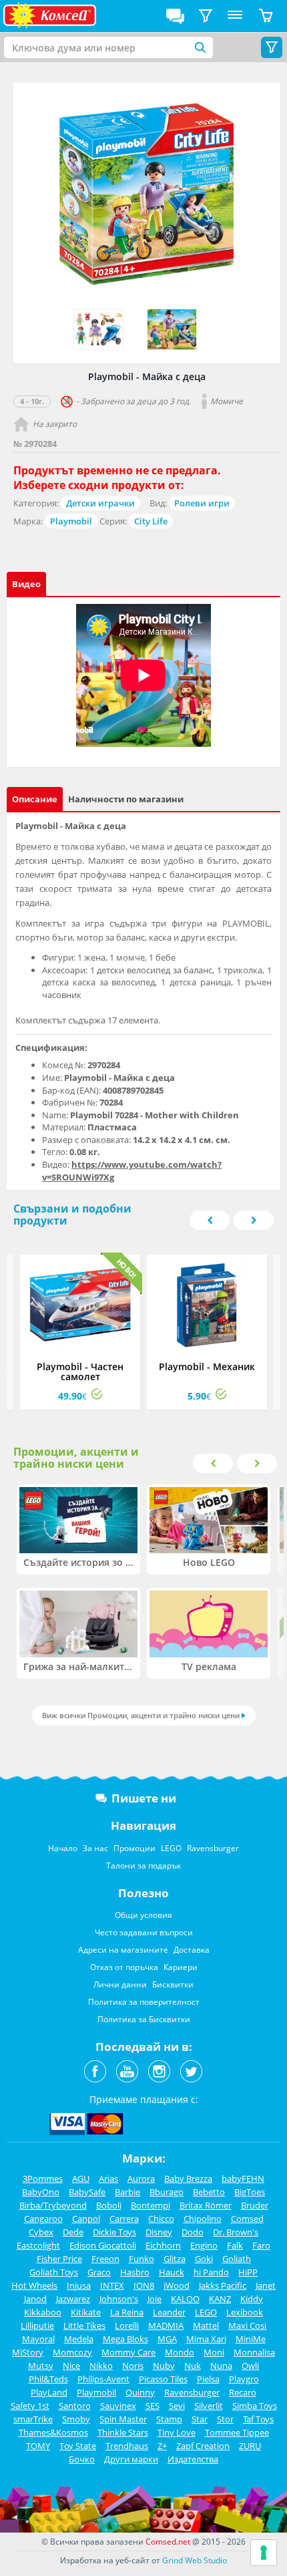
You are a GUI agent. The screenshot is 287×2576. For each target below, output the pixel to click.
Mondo (180, 2352)
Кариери (181, 1967)
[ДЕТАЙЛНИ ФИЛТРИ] (206, 16)
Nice (71, 2366)
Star (200, 2419)
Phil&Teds (48, 2379)
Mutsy (41, 2366)
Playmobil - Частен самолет (80, 1372)
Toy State (78, 2446)
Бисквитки (173, 1984)
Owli (250, 2366)
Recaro (243, 2392)
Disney (159, 2232)
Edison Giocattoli (103, 2245)
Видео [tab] (26, 584)
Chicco (161, 2219)
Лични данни (120, 1984)
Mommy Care (128, 2352)
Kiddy (252, 2299)
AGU (81, 2179)
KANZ (220, 2299)
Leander (169, 2312)
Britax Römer (206, 2205)
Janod (35, 2299)
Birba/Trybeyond (53, 2205)
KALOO (185, 2299)
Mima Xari (206, 2339)
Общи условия (143, 1915)
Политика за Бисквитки (144, 2019)
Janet (266, 2285)
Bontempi (151, 2205)
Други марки (131, 2459)
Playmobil (71, 521)
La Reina (127, 2312)
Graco (99, 2272)
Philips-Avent (103, 2379)
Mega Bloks (125, 2339)
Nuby (164, 2366)
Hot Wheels (34, 2285)
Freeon (105, 2259)
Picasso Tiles (163, 2379)
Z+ (162, 2446)
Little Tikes (84, 2325)
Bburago (167, 2192)
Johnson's (119, 2299)
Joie (155, 2299)
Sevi (177, 2406)
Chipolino (203, 2219)
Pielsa (208, 2379)
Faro (261, 2245)
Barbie (127, 2192)
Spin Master (123, 2419)
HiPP (248, 2272)
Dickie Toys (114, 2232)
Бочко (82, 2459)
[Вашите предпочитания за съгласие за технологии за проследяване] (264, 2553)
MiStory (28, 2352)
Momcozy (72, 2352)
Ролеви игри (202, 503)
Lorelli (127, 2325)
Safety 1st (30, 2406)
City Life (151, 521)
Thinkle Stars (123, 2432)
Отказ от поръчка (124, 1967)
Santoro (75, 2406)
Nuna (221, 2366)
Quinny (140, 2392)
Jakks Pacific (223, 2285)
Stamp (169, 2419)
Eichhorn (163, 2245)
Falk (235, 2245)
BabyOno (41, 2192)
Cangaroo (43, 2219)
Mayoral (38, 2339)
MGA (167, 2339)
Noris (133, 2366)
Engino (204, 2245)
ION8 (144, 2285)
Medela (79, 2339)
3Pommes (43, 2179)
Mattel (206, 2325)
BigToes (250, 2192)
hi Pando (211, 2272)
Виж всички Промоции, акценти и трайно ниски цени (141, 1715)
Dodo (193, 2232)
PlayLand (49, 2392)
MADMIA (166, 2325)
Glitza (175, 2259)
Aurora (141, 2179)
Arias (108, 2179)
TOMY (38, 2446)
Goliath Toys (54, 2272)
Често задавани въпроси (144, 1932)
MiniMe (251, 2339)
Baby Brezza (188, 2179)
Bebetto (209, 2192)
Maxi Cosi (247, 2325)
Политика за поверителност (144, 2002)
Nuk (193, 2366)
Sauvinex (118, 2406)
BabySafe (87, 2192)
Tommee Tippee (237, 2432)
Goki (204, 2259)
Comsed (247, 2219)
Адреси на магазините (123, 1950)
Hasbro (135, 2272)
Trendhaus (127, 2446)
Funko (141, 2259)
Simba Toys (255, 2406)
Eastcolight (38, 2245)
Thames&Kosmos (53, 2432)
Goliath (237, 2259)
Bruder (255, 2205)
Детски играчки (100, 503)
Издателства (193, 2459)
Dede (73, 2232)
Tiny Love (177, 2432)
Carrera (124, 2219)
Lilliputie (37, 2325)
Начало (63, 1848)
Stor (225, 2419)
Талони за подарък (143, 1866)
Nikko (101, 2366)
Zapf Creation (203, 2446)
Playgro (244, 2379)
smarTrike (33, 2419)
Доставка (192, 1950)
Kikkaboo (43, 2312)
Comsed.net (168, 2542)
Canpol (86, 2219)
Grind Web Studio (195, 2560)
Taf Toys (258, 2419)
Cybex (41, 2232)
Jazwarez (73, 2299)
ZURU (250, 2446)
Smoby (76, 2419)
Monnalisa (254, 2352)
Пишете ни (144, 1798)
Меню (235, 16)
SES (153, 2406)
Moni (214, 2352)
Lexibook (245, 2312)
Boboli (109, 2205)
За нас (95, 1848)
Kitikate (86, 2312)
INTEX (112, 2285)
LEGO (171, 1848)
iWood (177, 2285)
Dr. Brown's (236, 2232)
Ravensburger (213, 1848)
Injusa (79, 2285)
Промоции (134, 1848)
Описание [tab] (35, 799)
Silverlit (209, 2406)
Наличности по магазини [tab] (126, 799)
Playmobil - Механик (207, 1366)
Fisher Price (59, 2259)
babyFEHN (243, 2179)
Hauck (172, 2272)
